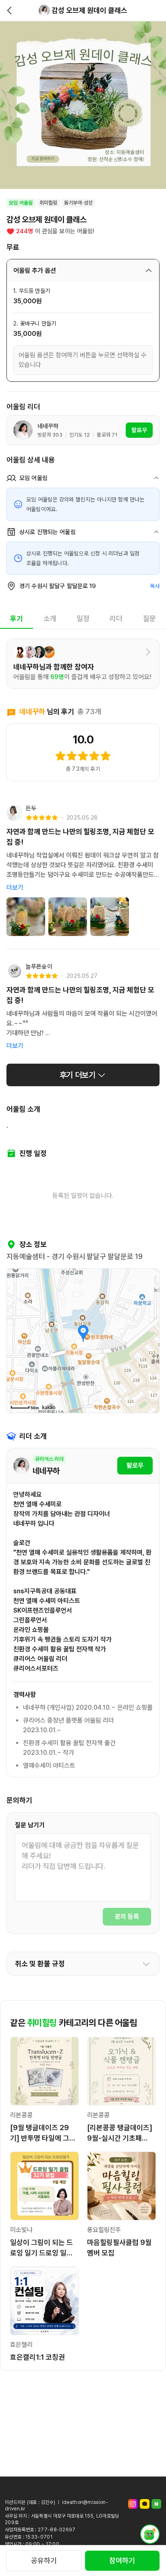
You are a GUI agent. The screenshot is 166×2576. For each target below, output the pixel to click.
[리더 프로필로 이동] (44, 10)
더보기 (15, 887)
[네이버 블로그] (156, 2504)
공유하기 (44, 2560)
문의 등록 (127, 1916)
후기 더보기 (78, 1075)
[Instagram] (133, 2504)
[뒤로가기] (10, 10)
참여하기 (122, 2560)
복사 (155, 586)
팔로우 (135, 1465)
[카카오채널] (145, 2504)
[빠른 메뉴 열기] (150, 2534)
